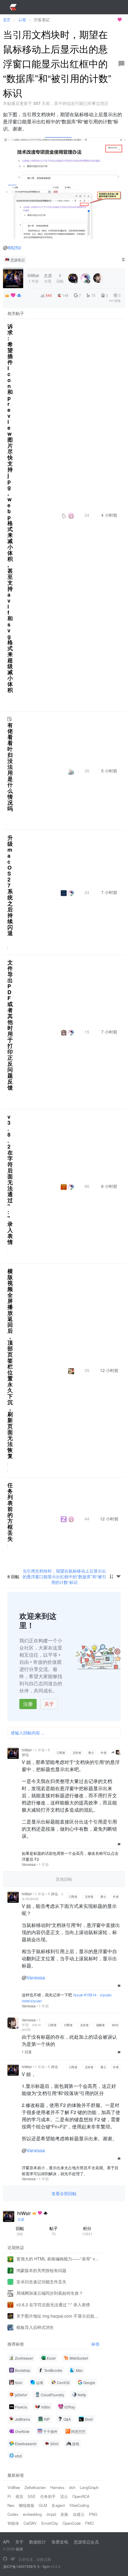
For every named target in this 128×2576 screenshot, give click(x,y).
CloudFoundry (52, 2395)
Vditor (46, 2407)
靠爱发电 (60, 2542)
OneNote (22, 2431)
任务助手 (48, 2496)
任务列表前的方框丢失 (10, 1512)
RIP (47, 2419)
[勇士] (19, 295)
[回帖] (121, 64)
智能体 (13, 2523)
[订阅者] (7, 295)
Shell (89, 2419)
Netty (82, 2395)
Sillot (54, 2444)
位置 (48, 278)
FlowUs (21, 2407)
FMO (89, 2523)
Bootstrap (23, 2370)
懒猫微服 (26, 2505)
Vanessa (29, 1864)
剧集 (65, 2514)
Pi (9, 2496)
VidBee (14, 2487)
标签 (96, 2344)
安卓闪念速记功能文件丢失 (41, 2282)
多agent (58, 2505)
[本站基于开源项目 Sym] (5, 2559)
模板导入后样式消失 (35, 2327)
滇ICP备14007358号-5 (21, 2566)
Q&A (67, 2419)
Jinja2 (51, 2514)
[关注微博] (13, 2559)
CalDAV (30, 2523)
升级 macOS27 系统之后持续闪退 (10, 885)
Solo (19, 2382)
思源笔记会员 (86, 2542)
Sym (46, 2566)
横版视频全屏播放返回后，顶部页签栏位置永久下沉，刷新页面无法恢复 (10, 1363)
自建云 (79, 2514)
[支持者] (13, 295)
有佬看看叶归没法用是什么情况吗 (10, 767)
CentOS (63, 2382)
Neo (11, 2505)
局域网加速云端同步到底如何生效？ (50, 2293)
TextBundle (53, 2370)
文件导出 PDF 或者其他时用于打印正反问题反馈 (10, 1025)
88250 (14, 247)
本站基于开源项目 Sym (95, 20)
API (6, 2542)
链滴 (19, 2549)
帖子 (54, 2231)
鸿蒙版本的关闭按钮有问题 (41, 2270)
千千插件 (50, 2431)
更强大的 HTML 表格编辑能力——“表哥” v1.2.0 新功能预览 (58, 2259)
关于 (49, 1704)
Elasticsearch (26, 2444)
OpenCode (72, 2523)
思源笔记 (18, 260)
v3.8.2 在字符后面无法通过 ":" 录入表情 (10, 1179)
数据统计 (38, 2542)
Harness (57, 2487)
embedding (32, 2514)
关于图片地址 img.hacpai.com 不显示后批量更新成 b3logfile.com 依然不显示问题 (58, 2316)
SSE (32, 2496)
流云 (64, 2496)
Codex (13, 2514)
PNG (93, 2514)
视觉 (19, 2496)
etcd (18, 2456)
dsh (72, 2487)
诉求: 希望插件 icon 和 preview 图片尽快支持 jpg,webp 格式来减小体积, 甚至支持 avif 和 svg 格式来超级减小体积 (10, 508)
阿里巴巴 (78, 2431)
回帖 (20, 2231)
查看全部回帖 (64, 2193)
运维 (40, 2382)
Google (89, 2382)
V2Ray (70, 2407)
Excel (51, 2358)
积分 (87, 2231)
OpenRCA (81, 2496)
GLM (43, 2505)
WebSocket (79, 2358)
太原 (21, 2219)
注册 (28, 1704)
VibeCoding (79, 2505)
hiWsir (27, 1750)
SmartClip (50, 2523)
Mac (79, 2370)
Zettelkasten (35, 2487)
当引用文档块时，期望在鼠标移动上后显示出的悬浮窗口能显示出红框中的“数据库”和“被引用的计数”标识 (64, 1576)
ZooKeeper (24, 2358)
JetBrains (22, 2419)
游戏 (76, 2444)
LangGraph (89, 2487)
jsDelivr (21, 2395)
